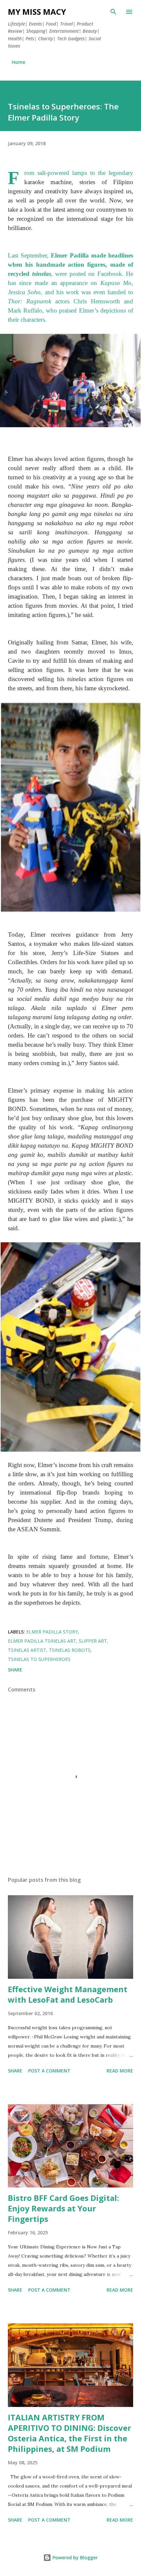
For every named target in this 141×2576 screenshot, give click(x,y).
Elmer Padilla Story (52, 1632)
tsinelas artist (27, 1650)
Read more (120, 2071)
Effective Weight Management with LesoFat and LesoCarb (68, 1994)
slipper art (93, 1641)
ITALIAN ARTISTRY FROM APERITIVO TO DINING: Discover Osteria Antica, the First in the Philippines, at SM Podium (70, 2433)
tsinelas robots (70, 1650)
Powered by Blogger (74, 2557)
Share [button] (15, 1670)
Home (19, 62)
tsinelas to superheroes (39, 1659)
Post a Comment (49, 2071)
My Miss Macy (37, 12)
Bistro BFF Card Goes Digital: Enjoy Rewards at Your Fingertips (63, 2208)
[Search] (113, 12)
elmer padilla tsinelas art (42, 1641)
